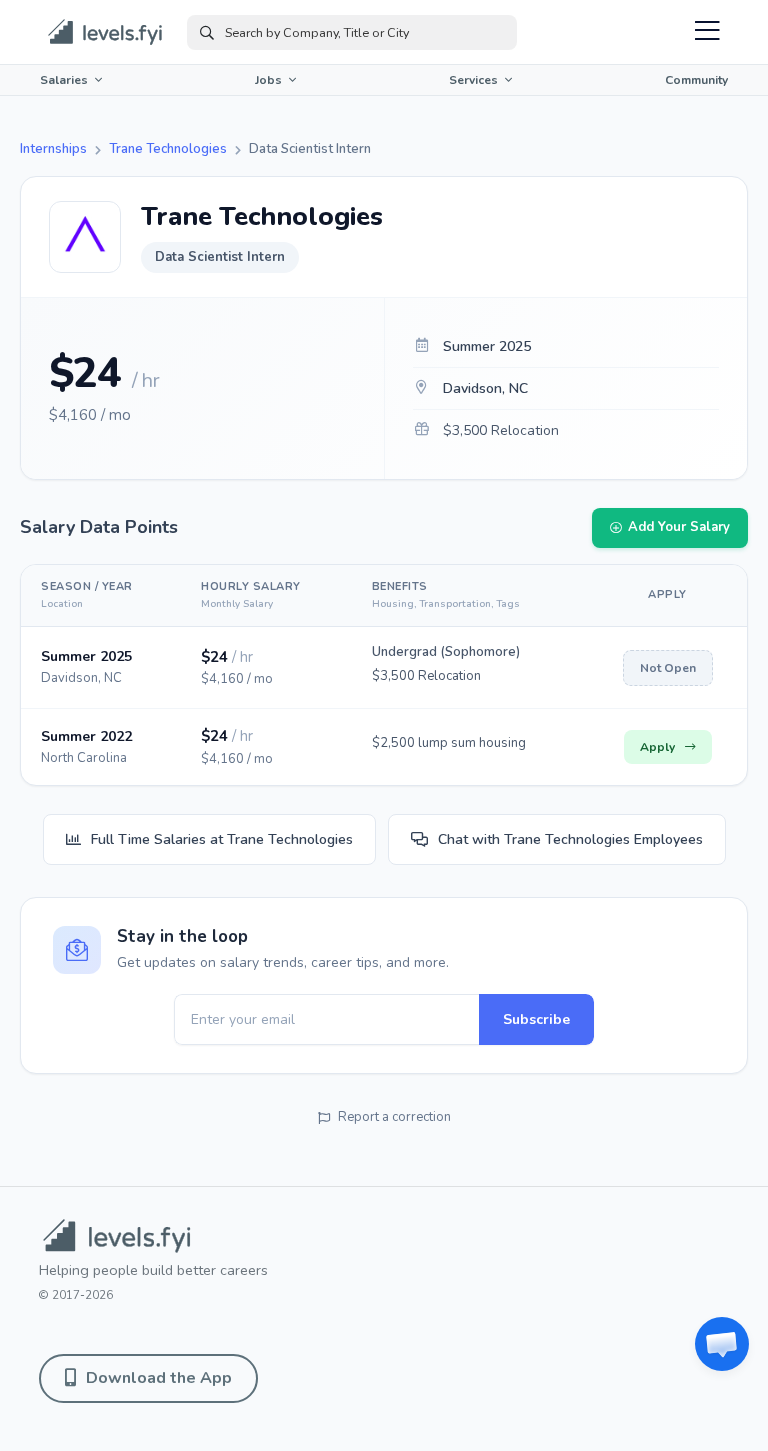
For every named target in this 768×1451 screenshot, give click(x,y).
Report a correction (394, 1117)
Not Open (668, 668)
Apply (657, 747)
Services (473, 80)
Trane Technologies (168, 149)
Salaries (64, 80)
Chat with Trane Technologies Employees (570, 839)
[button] (722, 1344)
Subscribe (536, 1019)
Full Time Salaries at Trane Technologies (222, 839)
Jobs (268, 80)
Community (696, 80)
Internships (53, 149)
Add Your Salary (679, 527)
